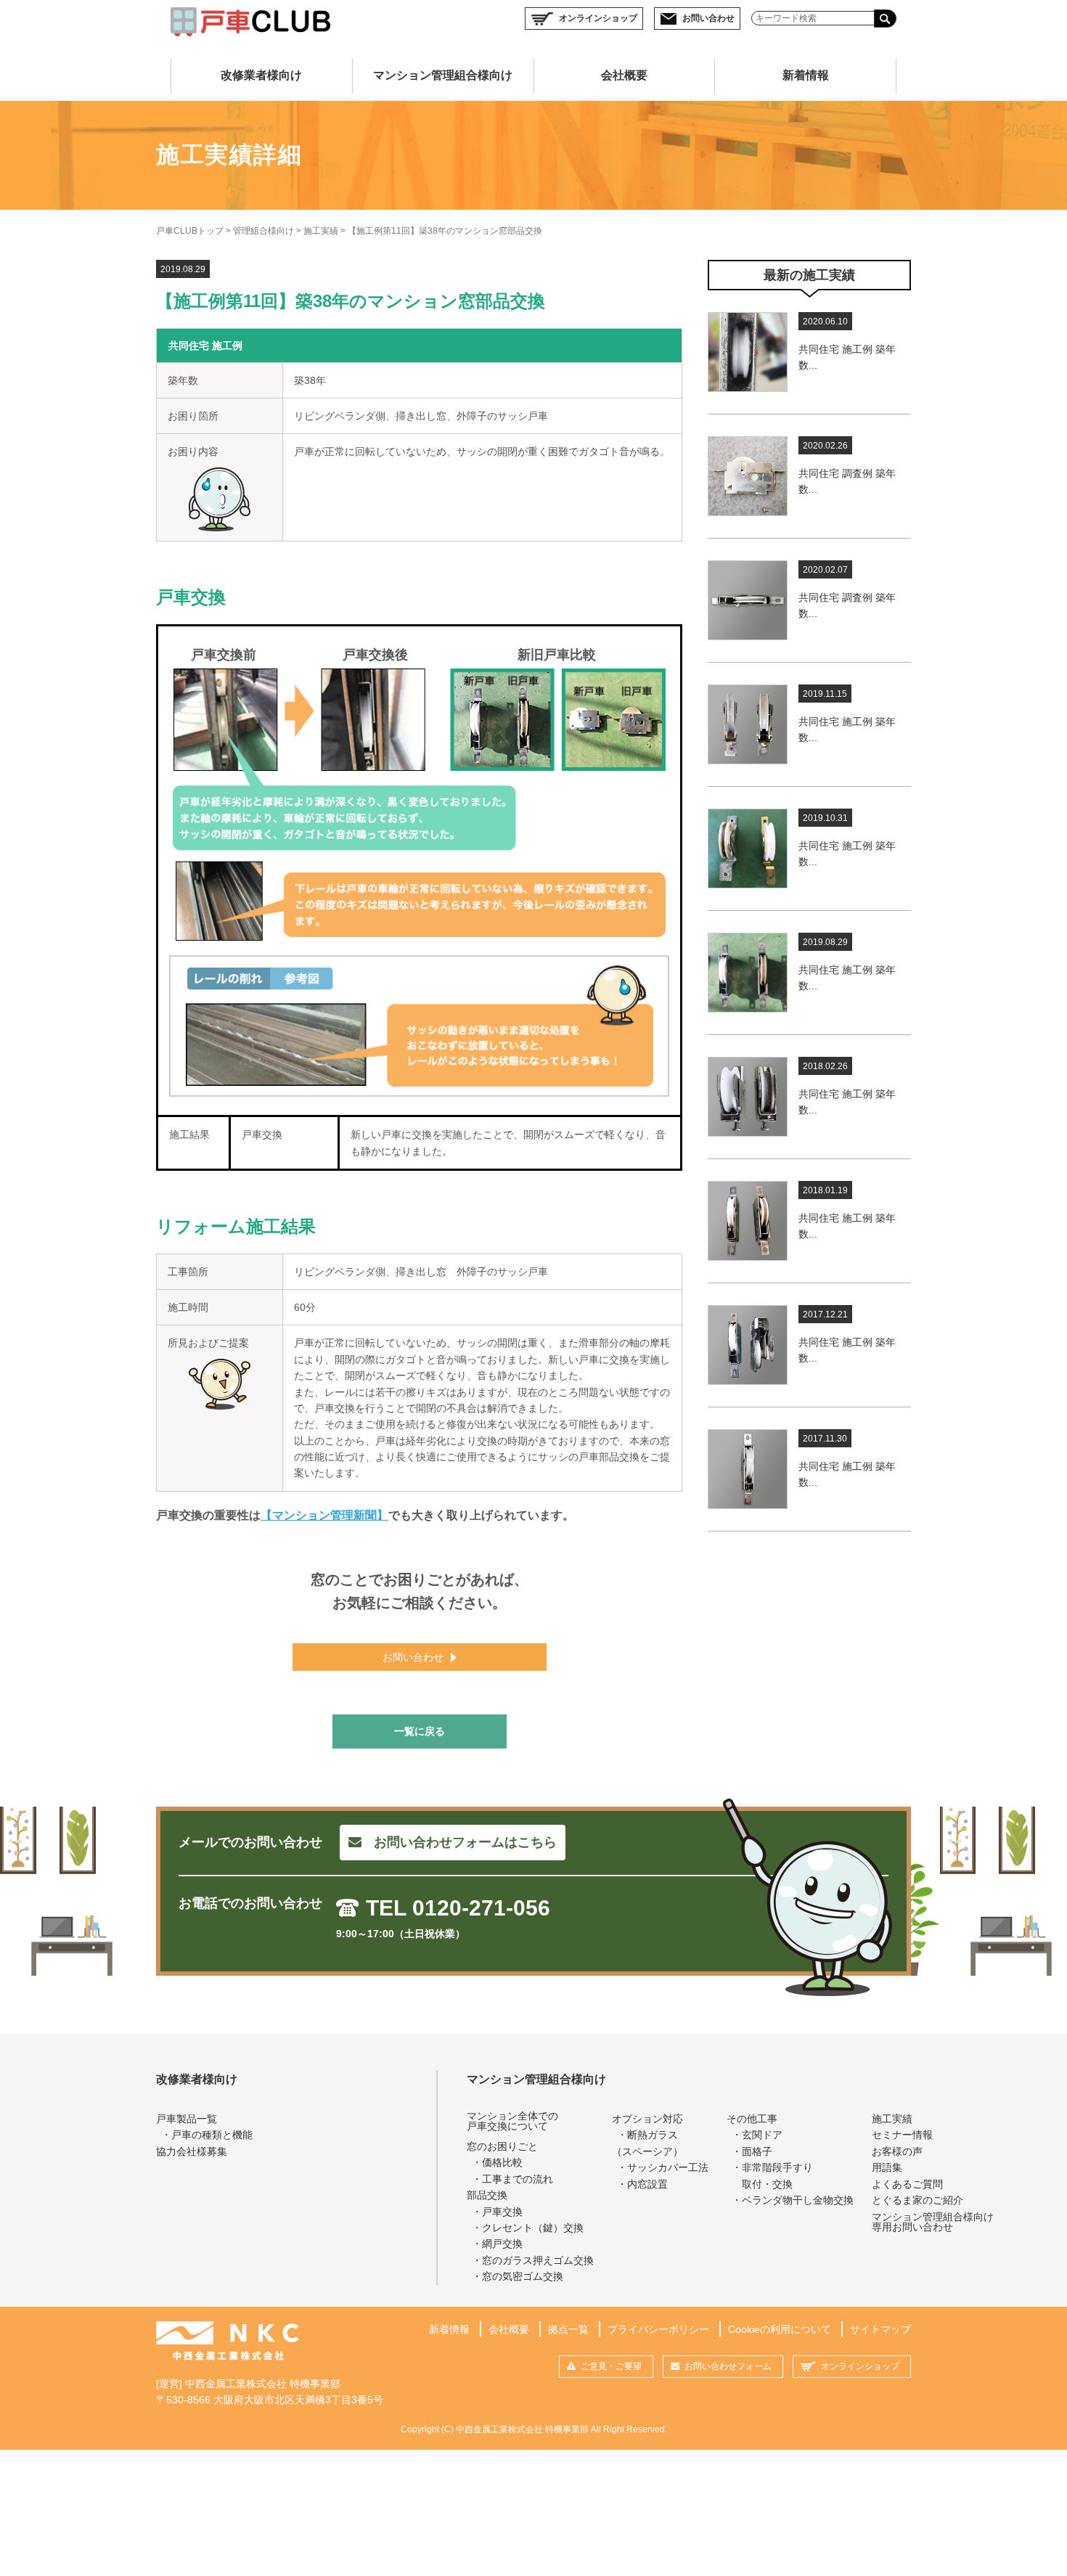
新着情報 (806, 75)
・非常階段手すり (772, 2175)
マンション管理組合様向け (536, 2079)
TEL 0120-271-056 (458, 1908)
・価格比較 (497, 2162)
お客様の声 (897, 2151)
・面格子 (752, 2151)
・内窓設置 (642, 2184)
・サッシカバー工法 (663, 2167)
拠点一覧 (568, 2329)
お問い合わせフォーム (728, 2366)
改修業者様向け (197, 2079)
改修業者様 (261, 75)
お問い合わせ (708, 18)
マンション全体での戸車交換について (512, 2121)
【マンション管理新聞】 (324, 1515)
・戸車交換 (497, 2212)
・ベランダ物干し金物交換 (793, 2200)
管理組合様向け (263, 231)
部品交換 (487, 2195)
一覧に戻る (420, 1731)
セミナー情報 (902, 2135)
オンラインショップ (598, 18)
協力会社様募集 (192, 2151)
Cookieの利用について (780, 2329)
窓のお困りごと (502, 2146)
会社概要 (624, 75)
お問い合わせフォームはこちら (465, 1842)
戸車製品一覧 (187, 2119)
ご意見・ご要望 (611, 2366)
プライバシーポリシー (658, 2329)
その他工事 (752, 2119)
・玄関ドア (757, 2135)
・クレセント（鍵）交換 (528, 2228)
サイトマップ (880, 2329)
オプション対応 (647, 2119)
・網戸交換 (497, 2244)
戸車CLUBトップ (190, 231)
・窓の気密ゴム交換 (518, 2276)
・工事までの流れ (512, 2179)
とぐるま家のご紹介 (917, 2200)
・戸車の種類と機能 (207, 2135)
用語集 (887, 2167)
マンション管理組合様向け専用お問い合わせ (933, 2222)
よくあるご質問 (907, 2184)
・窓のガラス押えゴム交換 (533, 2260)
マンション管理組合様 (443, 75)
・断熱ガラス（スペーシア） (647, 2143)
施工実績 (321, 231)
